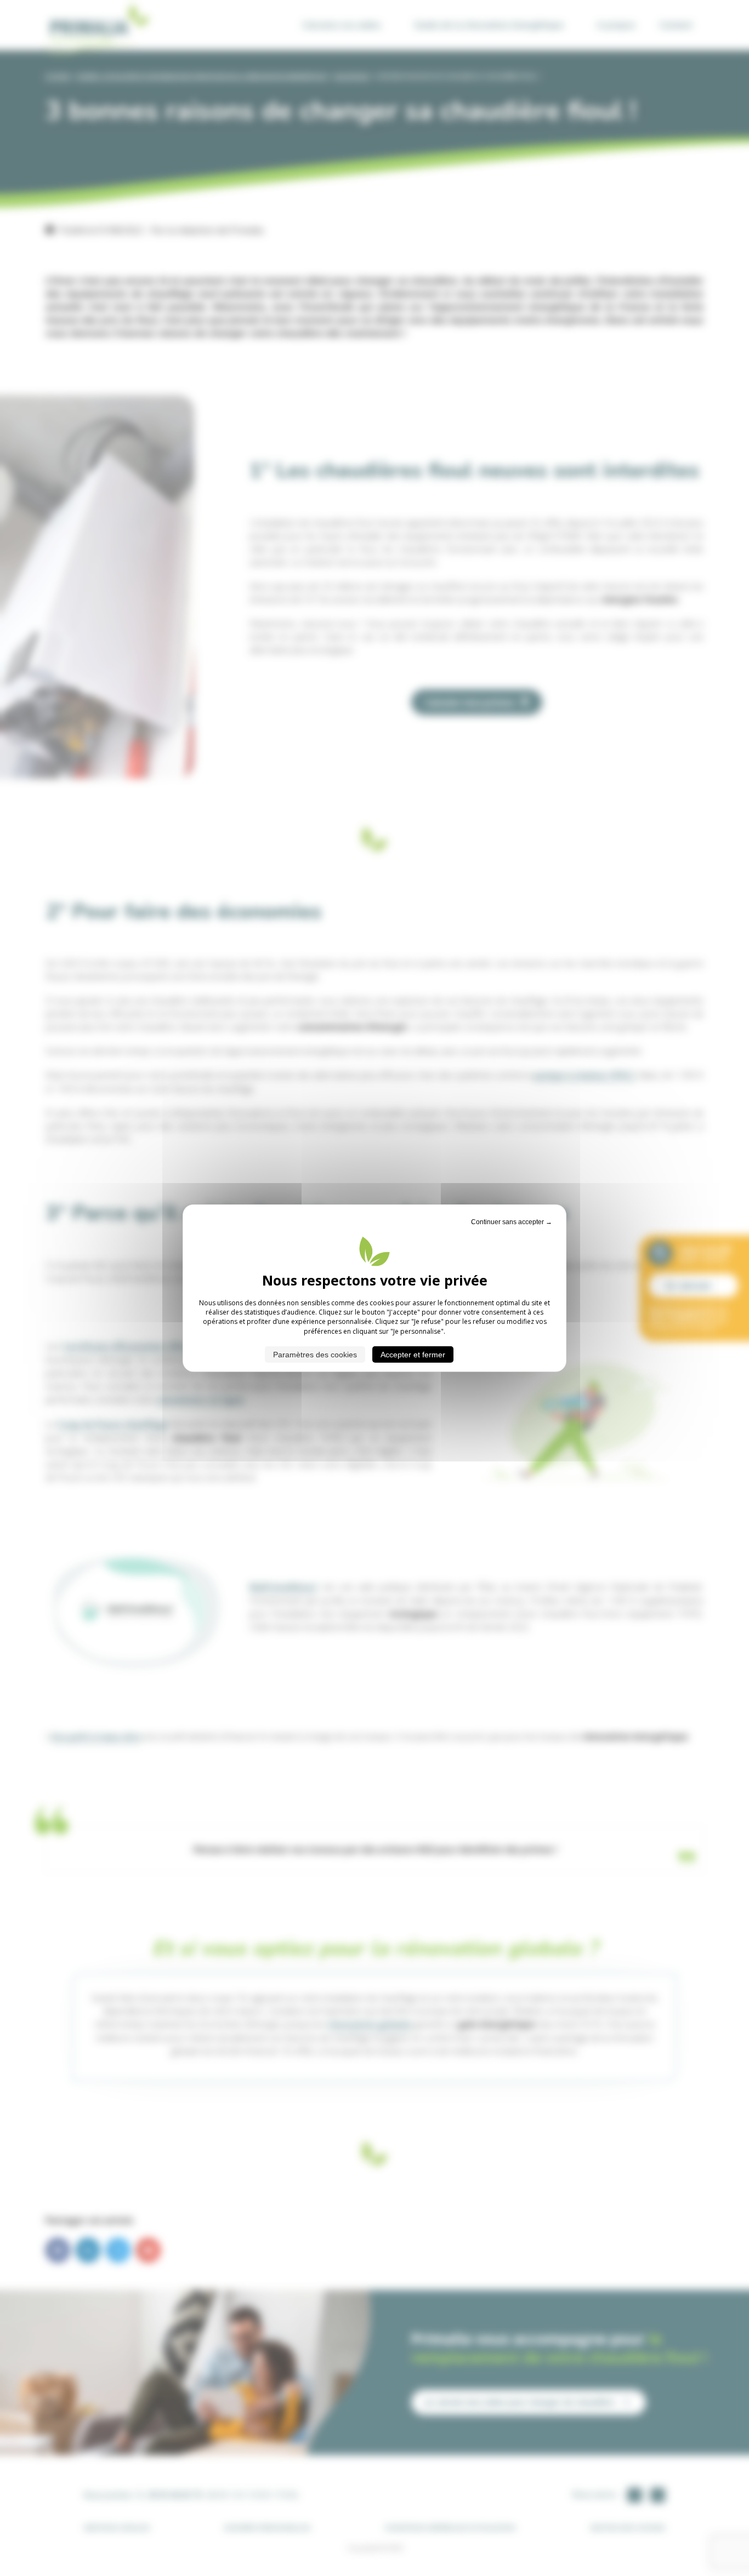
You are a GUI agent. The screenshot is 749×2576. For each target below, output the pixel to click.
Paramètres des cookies (315, 1355)
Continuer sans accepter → (512, 1221)
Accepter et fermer (413, 1355)
